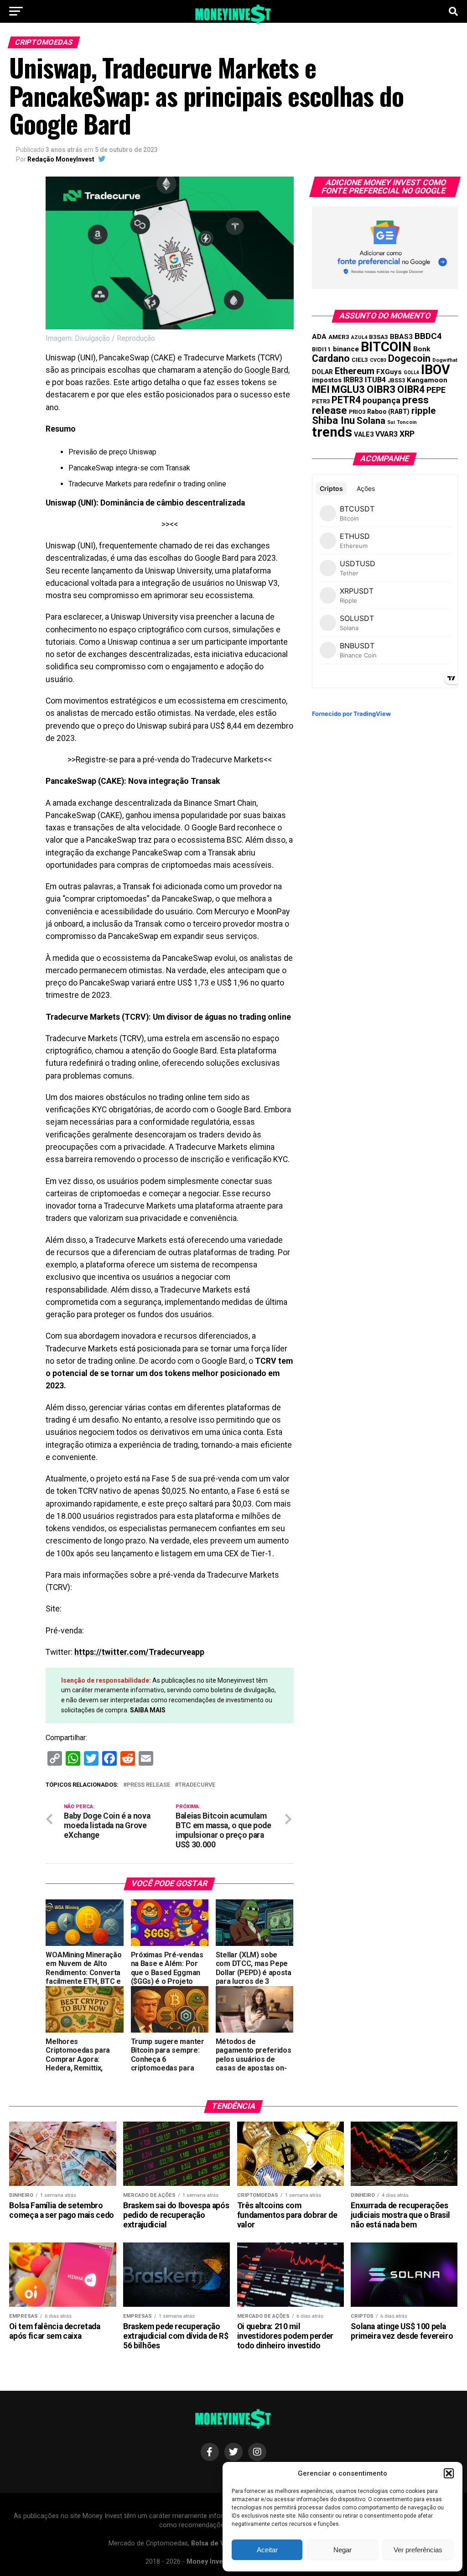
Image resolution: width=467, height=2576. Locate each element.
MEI (321, 389)
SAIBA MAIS (148, 1710)
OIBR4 (411, 389)
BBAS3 (401, 337)
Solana (371, 421)
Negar (342, 2550)
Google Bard (266, 370)
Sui (391, 422)
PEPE (436, 390)
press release (148, 1785)
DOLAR (322, 372)
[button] (449, 2473)
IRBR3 (353, 380)
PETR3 (321, 401)
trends (332, 432)
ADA (319, 337)
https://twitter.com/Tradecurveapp (139, 1652)
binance (346, 349)
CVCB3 (378, 360)
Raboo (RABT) (388, 412)
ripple (423, 411)
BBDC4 (428, 336)
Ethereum (355, 371)
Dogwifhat (445, 360)
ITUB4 (375, 380)
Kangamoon (427, 380)
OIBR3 (381, 389)
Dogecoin (409, 358)
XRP (407, 434)
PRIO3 (357, 412)
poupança (381, 400)
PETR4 (346, 400)
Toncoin (407, 422)
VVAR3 (387, 434)
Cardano (331, 358)
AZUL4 (359, 337)
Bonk (422, 349)
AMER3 (339, 337)
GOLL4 (411, 373)
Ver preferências (418, 2550)
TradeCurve (197, 1785)
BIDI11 (322, 349)
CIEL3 (360, 360)
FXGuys (389, 372)
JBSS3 (396, 381)
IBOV (436, 370)
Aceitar (267, 2550)
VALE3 (364, 434)
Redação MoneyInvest (61, 159)
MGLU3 (348, 389)
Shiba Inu (333, 420)
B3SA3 (379, 337)
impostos (327, 380)
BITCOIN (386, 347)
